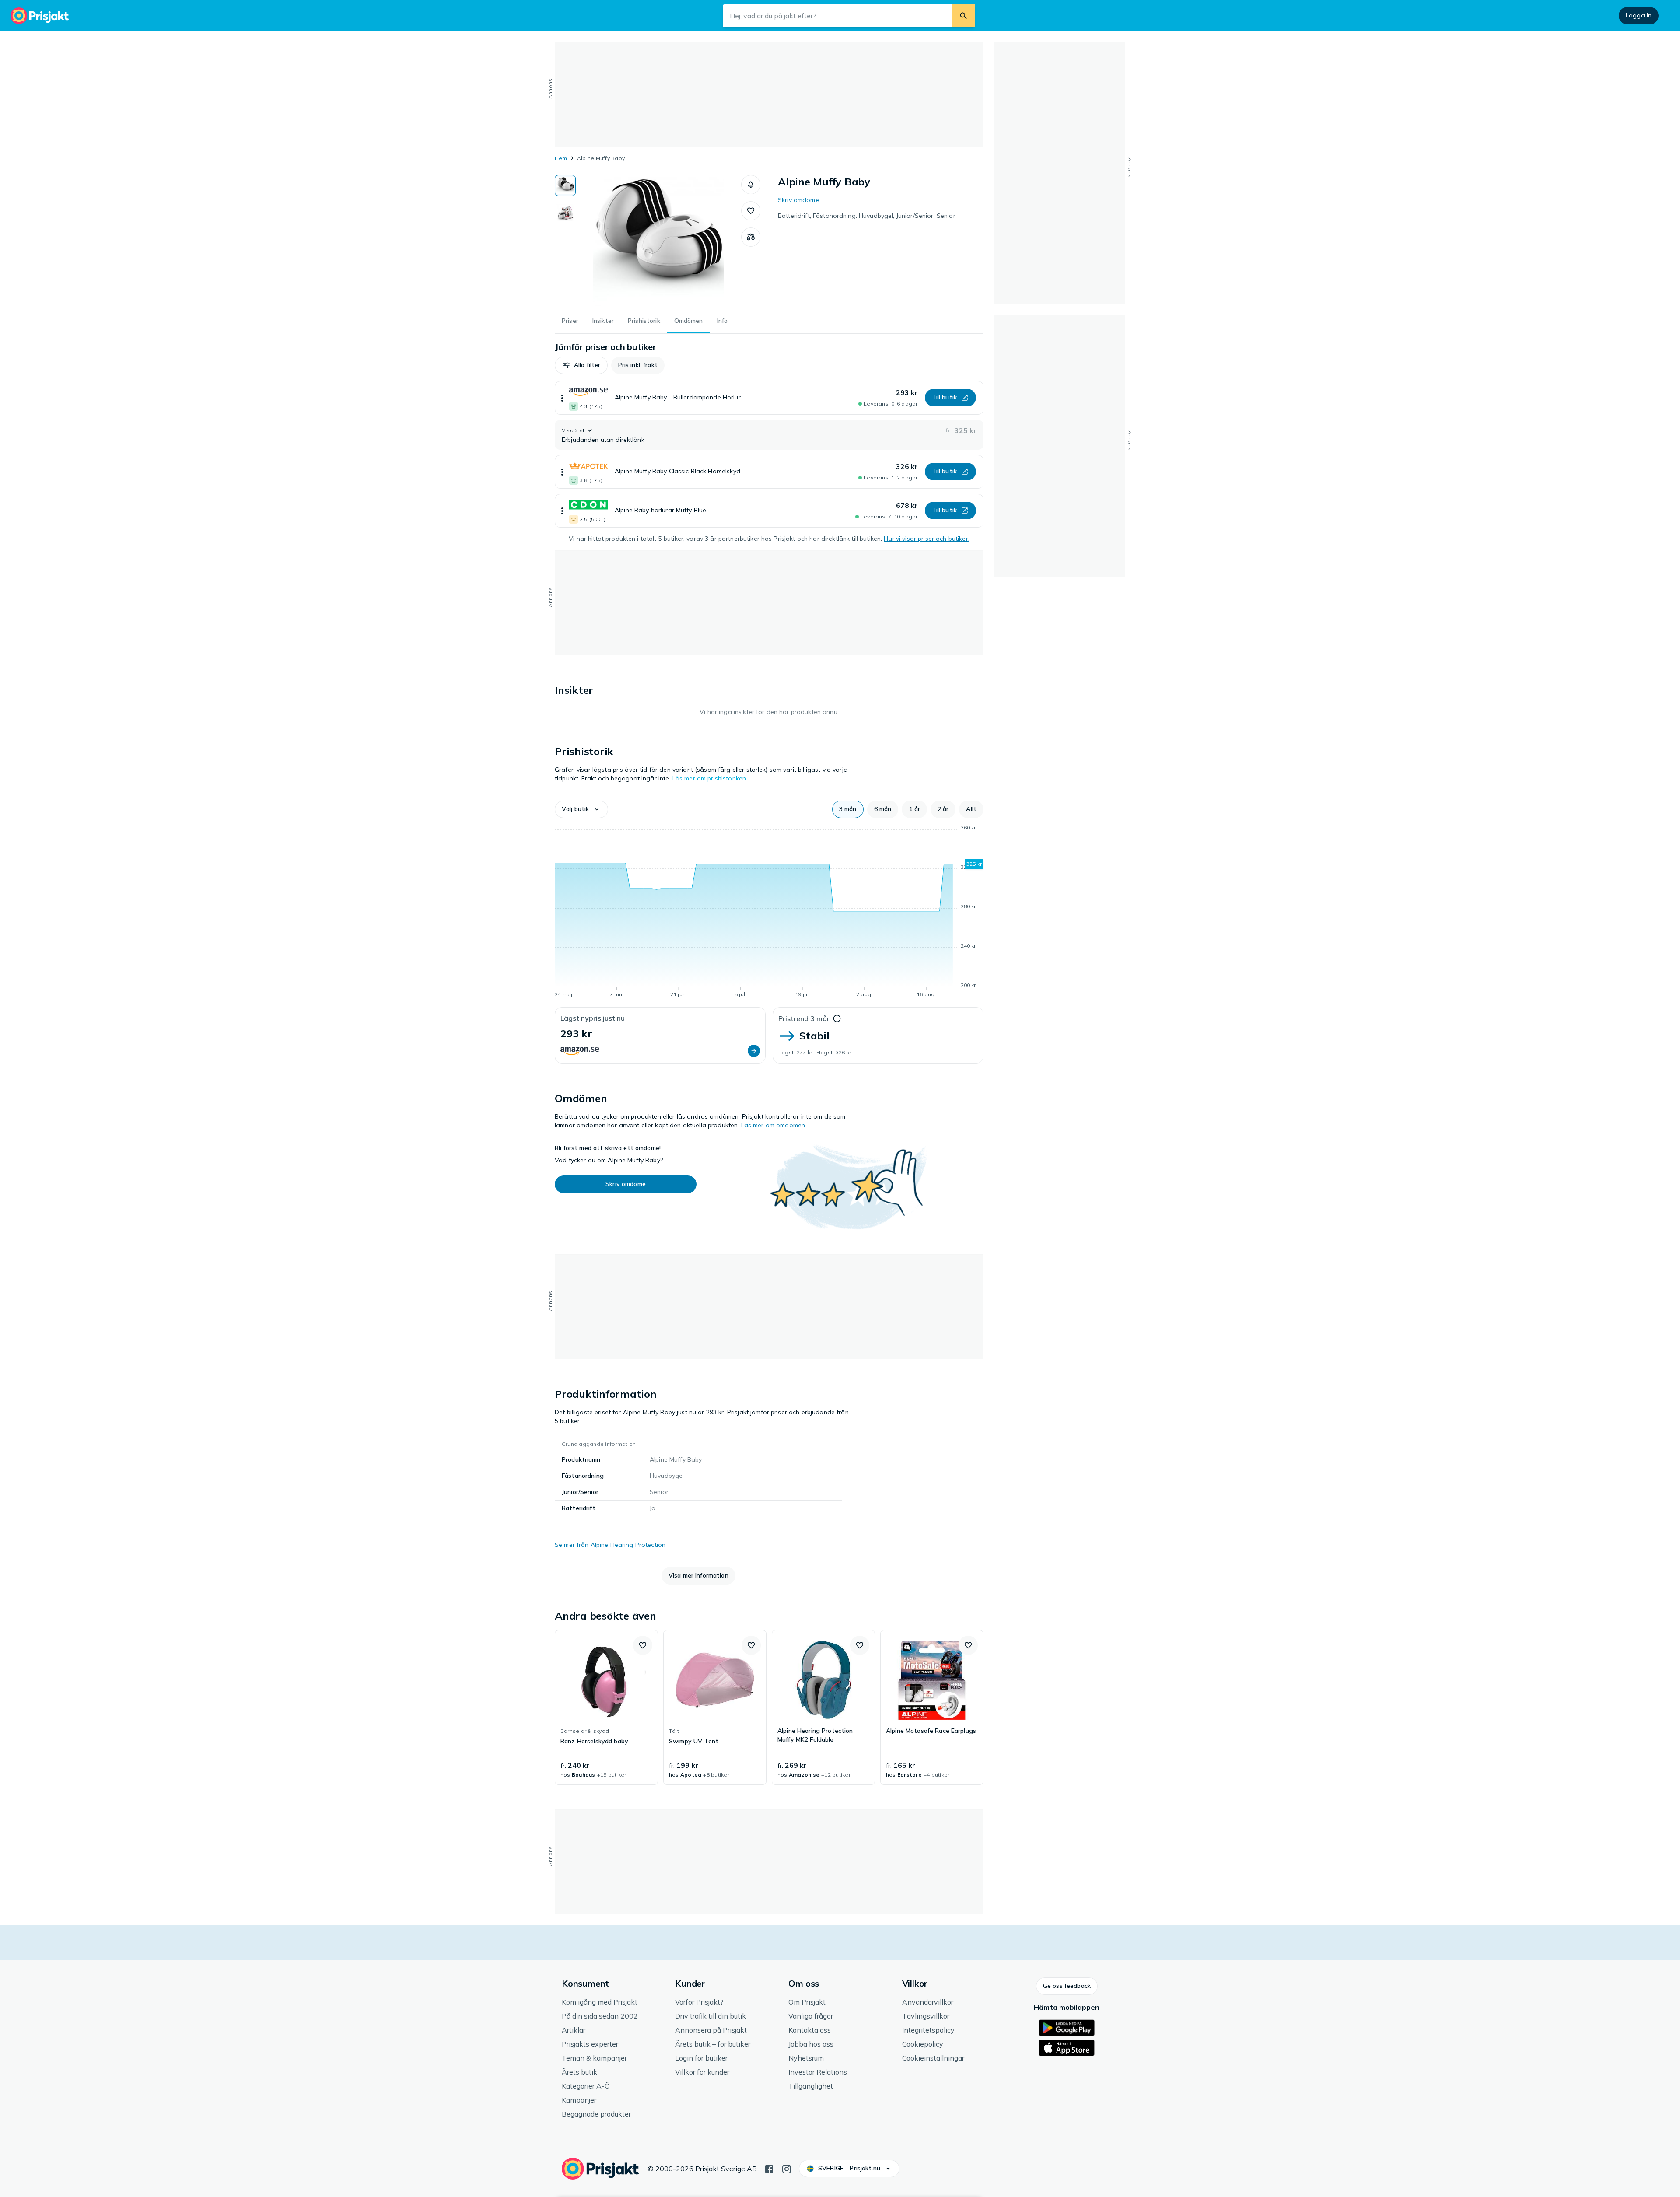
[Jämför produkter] (751, 237)
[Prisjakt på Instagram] (787, 2168)
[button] (751, 185)
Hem (561, 158)
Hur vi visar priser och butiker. (926, 539)
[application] (769, 913)
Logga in (1639, 15)
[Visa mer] (562, 398)
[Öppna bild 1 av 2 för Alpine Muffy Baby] (658, 241)
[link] (606, 1707)
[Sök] (963, 16)
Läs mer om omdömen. (774, 1125)
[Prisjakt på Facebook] (769, 2168)
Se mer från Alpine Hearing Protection (610, 1545)
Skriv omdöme (798, 200)
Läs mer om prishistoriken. (710, 778)
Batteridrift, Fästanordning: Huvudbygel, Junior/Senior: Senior (867, 216)
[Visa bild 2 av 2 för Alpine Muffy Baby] (565, 213)
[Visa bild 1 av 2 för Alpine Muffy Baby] (565, 185)
